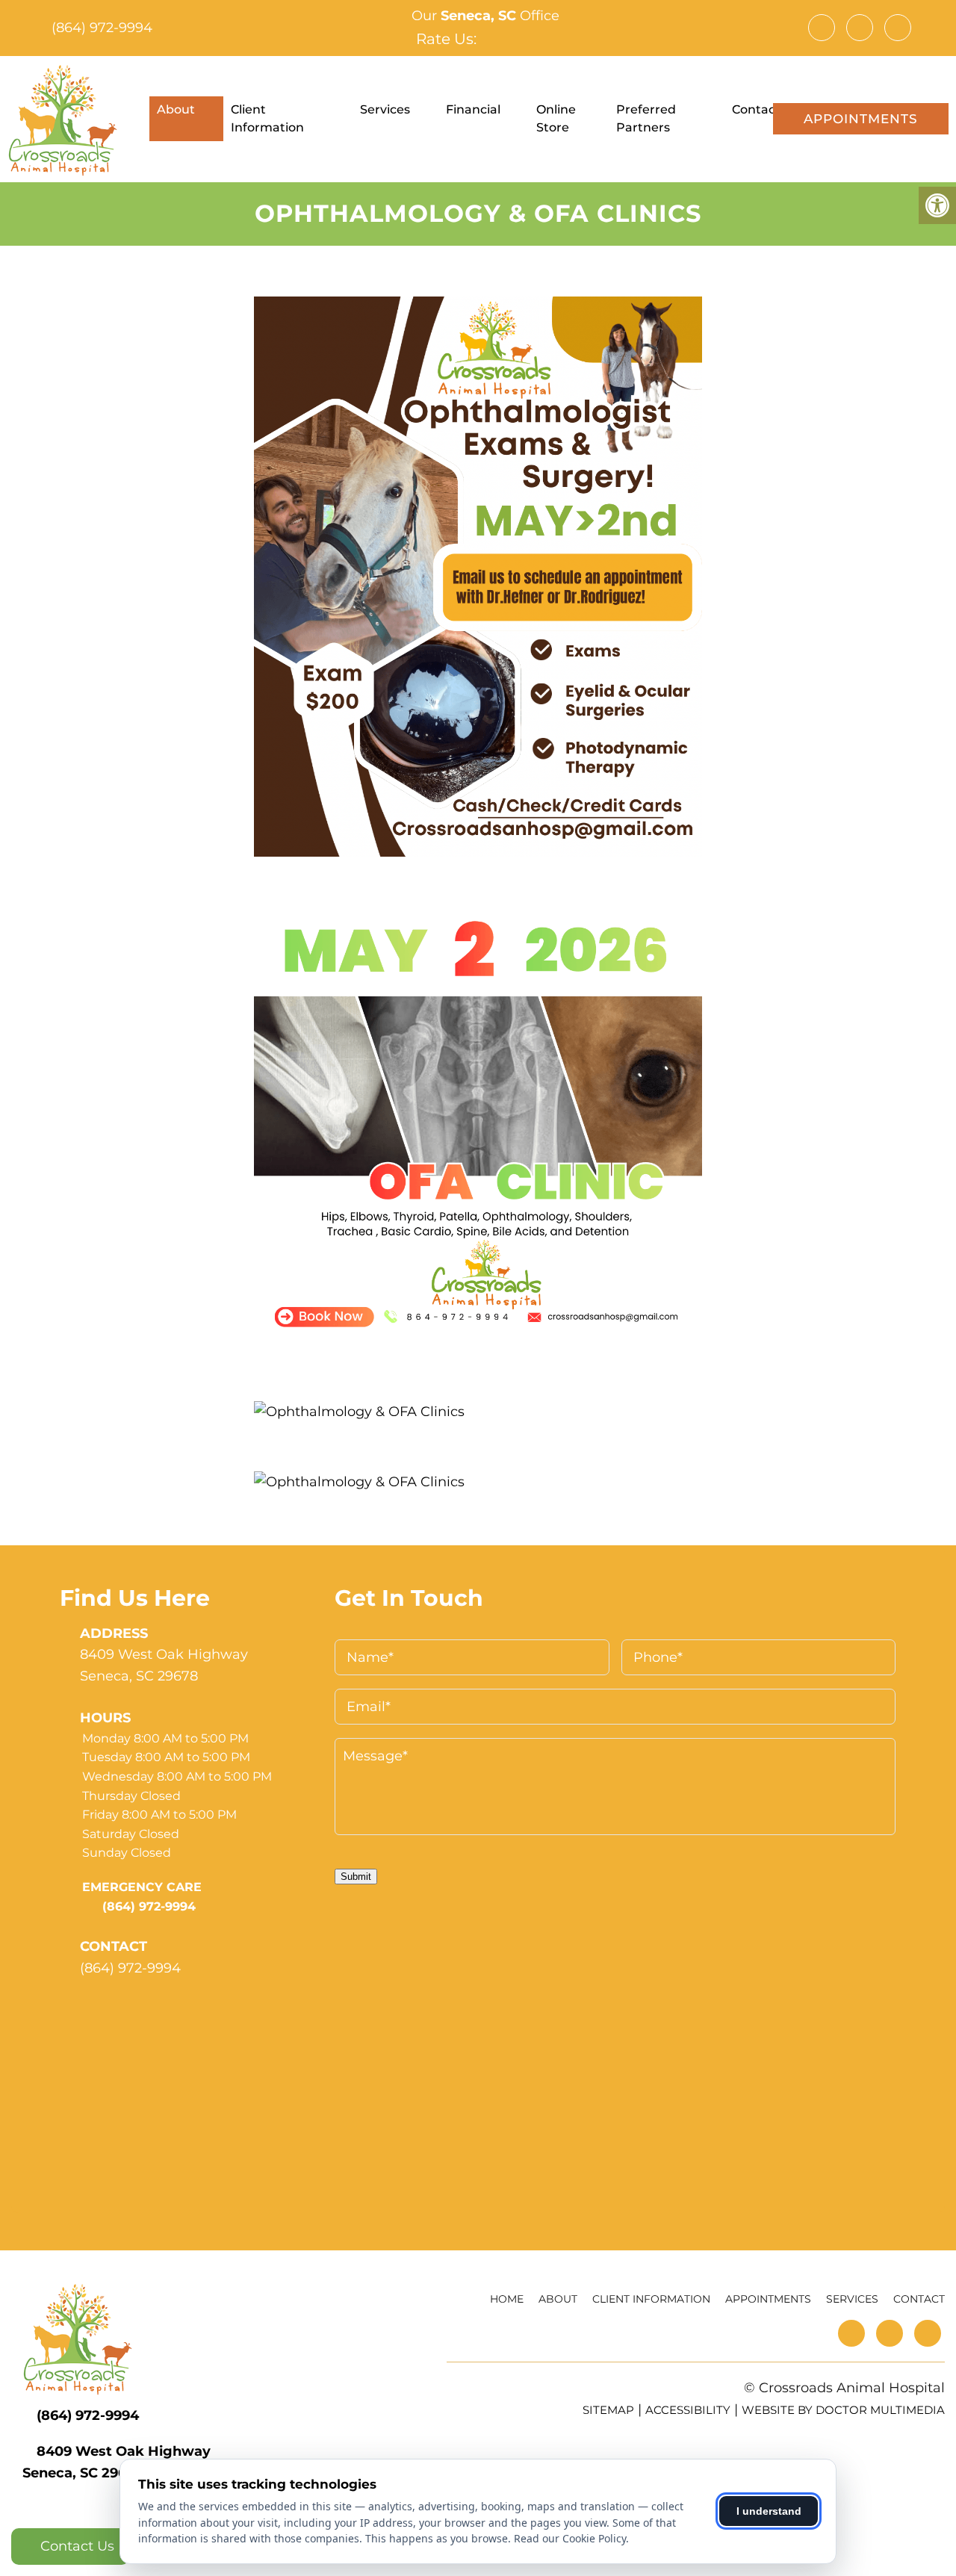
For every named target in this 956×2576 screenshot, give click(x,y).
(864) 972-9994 (102, 28)
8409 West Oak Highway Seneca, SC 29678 (164, 1665)
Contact (756, 109)
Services (385, 109)
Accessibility (688, 2410)
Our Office (484, 16)
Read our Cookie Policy (570, 2538)
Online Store (556, 118)
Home (507, 2299)
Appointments (861, 119)
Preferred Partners (646, 118)
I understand (769, 2511)
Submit (356, 1877)
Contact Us (75, 2546)
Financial (473, 109)
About (176, 109)
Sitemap (608, 2410)
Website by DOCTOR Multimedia (843, 2410)
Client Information (267, 118)
